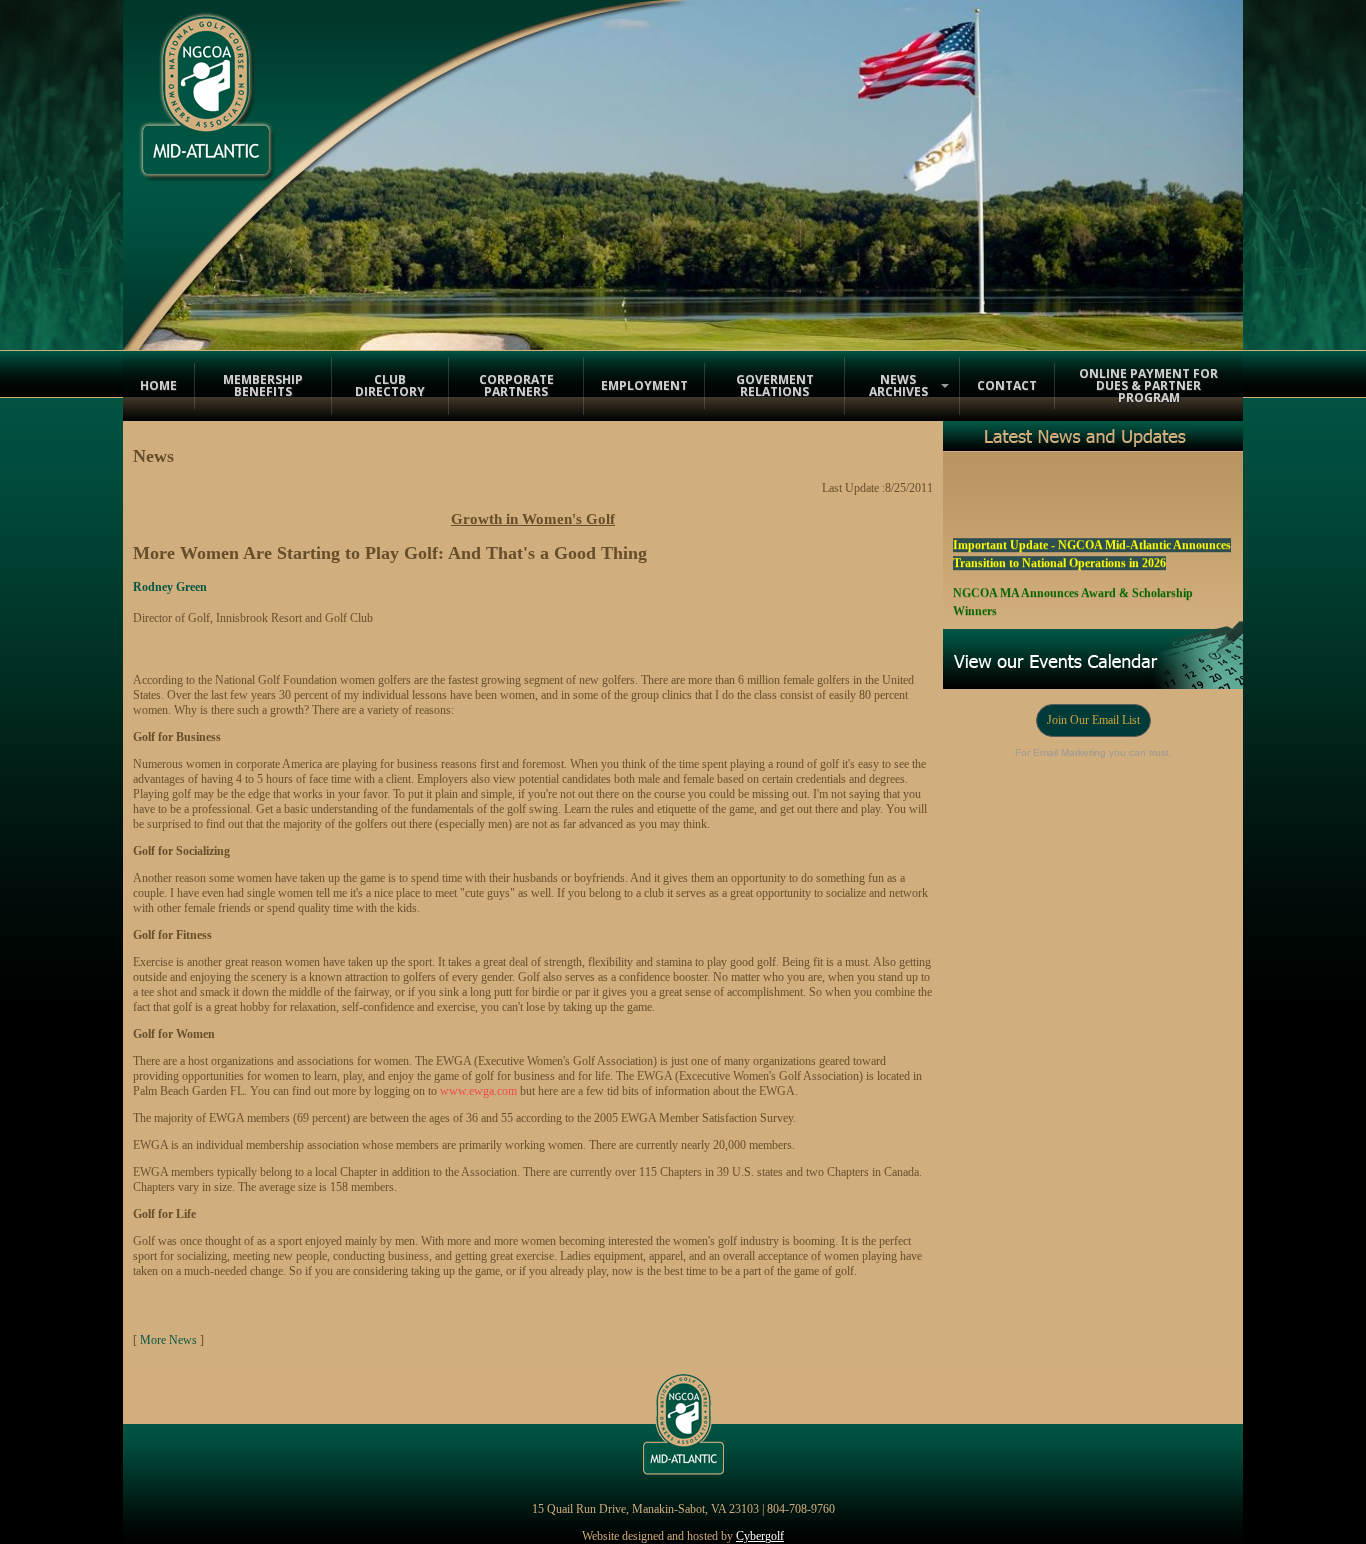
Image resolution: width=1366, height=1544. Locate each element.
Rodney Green (170, 587)
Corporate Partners (516, 385)
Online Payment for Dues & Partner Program (1148, 385)
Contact (1007, 385)
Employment (644, 385)
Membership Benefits (263, 385)
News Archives (898, 385)
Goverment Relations (775, 385)
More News (168, 1340)
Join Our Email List (1093, 720)
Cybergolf (760, 1536)
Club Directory (390, 385)
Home (158, 385)
